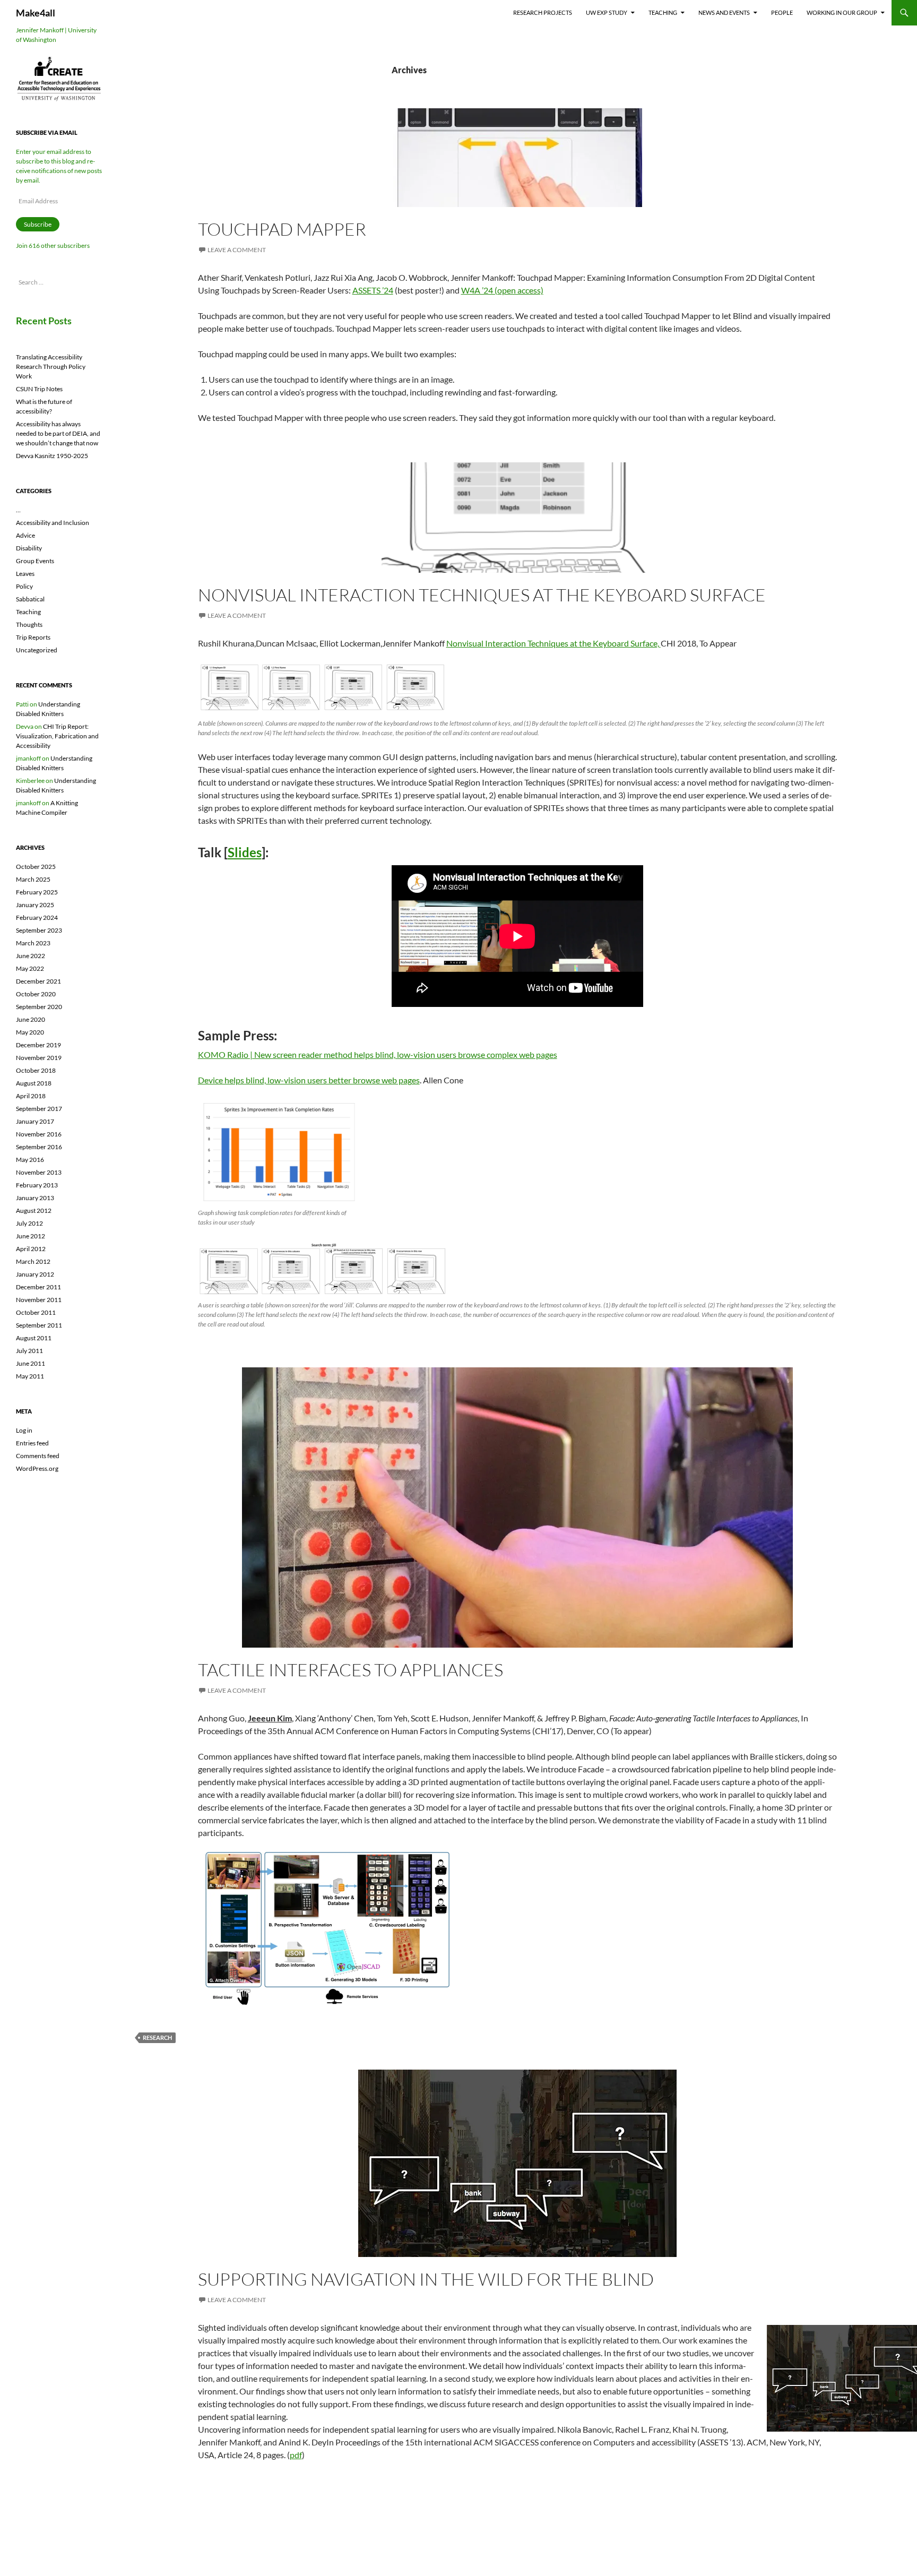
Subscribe (38, 224)
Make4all (36, 13)
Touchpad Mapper (282, 229)
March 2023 (33, 943)
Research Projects (543, 12)
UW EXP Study (607, 12)
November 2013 (39, 1172)
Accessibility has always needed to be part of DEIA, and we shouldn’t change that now (58, 433)
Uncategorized (37, 650)
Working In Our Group (842, 12)
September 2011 (39, 1325)
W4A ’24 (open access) (502, 290)
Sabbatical (30, 599)
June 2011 (31, 1363)
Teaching (663, 12)
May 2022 (30, 968)
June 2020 (31, 1019)
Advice (25, 535)
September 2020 (39, 1007)
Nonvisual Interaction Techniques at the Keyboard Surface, (553, 643)
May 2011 (30, 1376)
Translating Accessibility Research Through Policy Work (51, 367)
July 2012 (29, 1223)
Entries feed (32, 1443)
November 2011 (39, 1300)
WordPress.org (37, 1468)
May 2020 (30, 1032)
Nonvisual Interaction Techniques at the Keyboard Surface (482, 595)
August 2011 (34, 1338)
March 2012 (33, 1261)
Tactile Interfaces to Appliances (351, 1670)
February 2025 (37, 892)
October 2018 (36, 1070)
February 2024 (37, 917)
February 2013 (37, 1185)
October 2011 (36, 1312)
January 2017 (35, 1121)
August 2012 (34, 1211)
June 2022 (31, 956)
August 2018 (34, 1083)
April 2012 (31, 1249)
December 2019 (38, 1045)
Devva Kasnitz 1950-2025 (52, 456)
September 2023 (39, 930)
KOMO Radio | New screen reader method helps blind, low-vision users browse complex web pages (378, 1054)
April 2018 (31, 1096)
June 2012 (31, 1236)
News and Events (724, 12)
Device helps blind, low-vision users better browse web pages (309, 1080)
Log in (24, 1430)
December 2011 (38, 1287)
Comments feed (38, 1456)
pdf (296, 2455)
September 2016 (39, 1147)
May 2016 (30, 1160)
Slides (245, 852)
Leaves (25, 574)
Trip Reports (33, 637)
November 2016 (39, 1134)
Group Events (35, 561)
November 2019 (39, 1058)
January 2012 (35, 1274)
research (157, 2037)
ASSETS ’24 (373, 290)
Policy (24, 586)
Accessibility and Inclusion (53, 523)
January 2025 (35, 905)
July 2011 (29, 1351)
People (782, 12)
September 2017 (39, 1109)
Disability (29, 548)
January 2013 (35, 1198)
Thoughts (29, 624)
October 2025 (36, 867)
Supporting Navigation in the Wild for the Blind (426, 2279)
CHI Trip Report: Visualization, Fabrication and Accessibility (57, 736)
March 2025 (33, 879)
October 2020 (36, 994)
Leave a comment (237, 250)
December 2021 (38, 981)
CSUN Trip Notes (39, 389)
